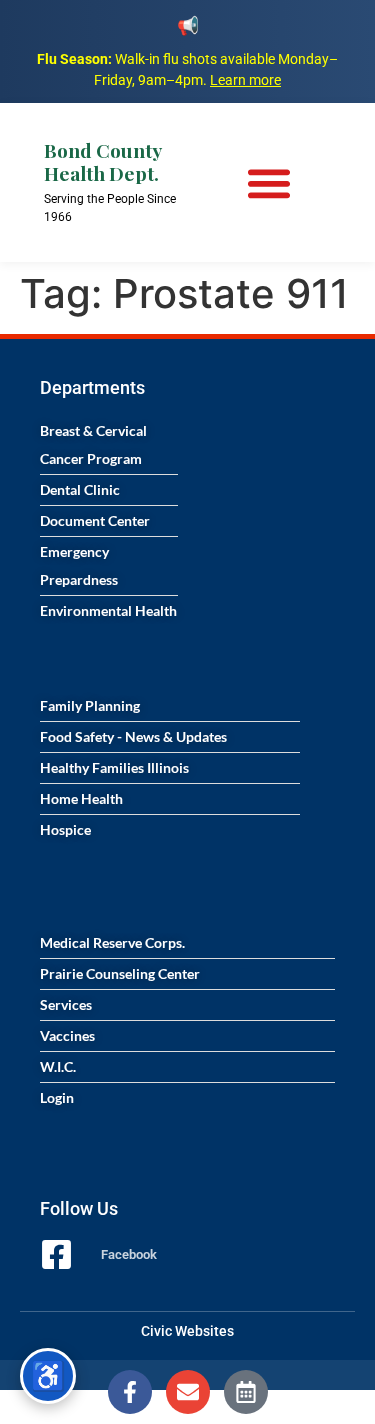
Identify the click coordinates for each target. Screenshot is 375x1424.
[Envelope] (188, 1392)
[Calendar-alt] (246, 1392)
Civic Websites (187, 1331)
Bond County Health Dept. (102, 161)
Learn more (245, 80)
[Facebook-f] (130, 1392)
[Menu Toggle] (269, 183)
